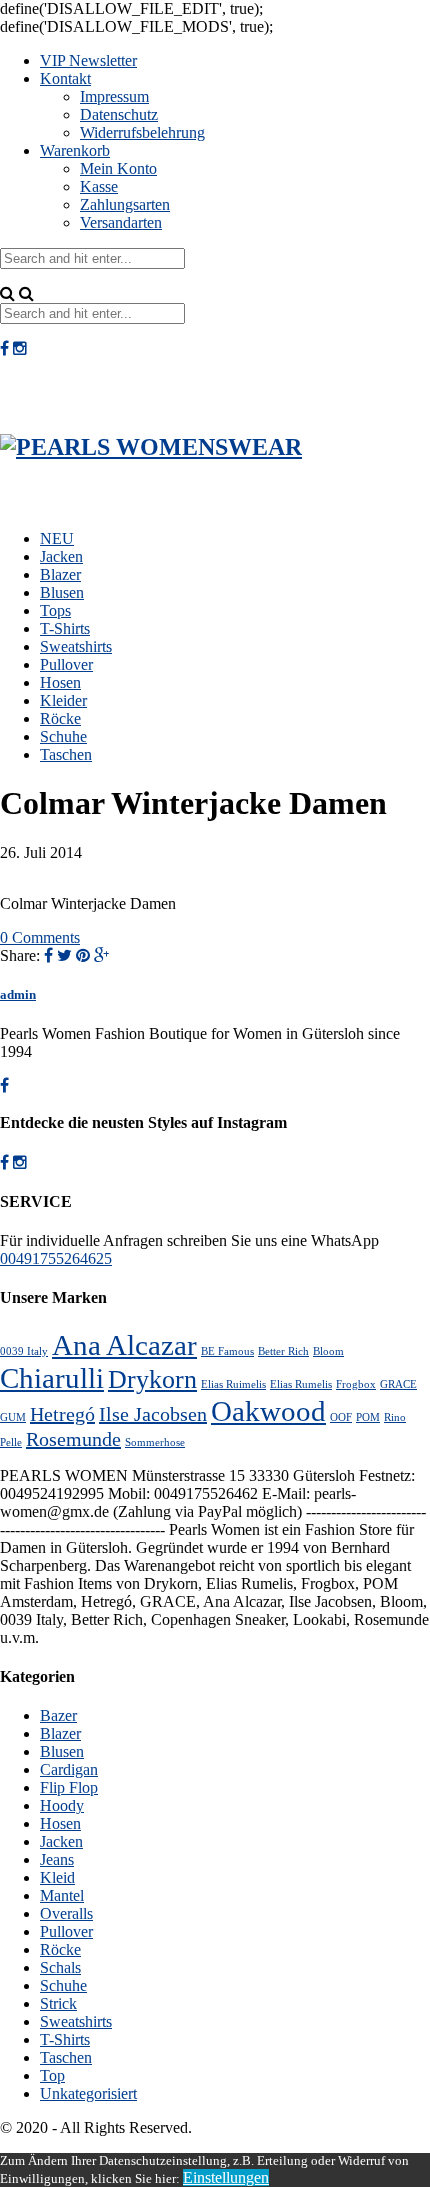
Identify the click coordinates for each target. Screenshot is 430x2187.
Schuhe (63, 736)
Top (52, 2075)
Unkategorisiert (88, 2093)
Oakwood (268, 1411)
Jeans (57, 1859)
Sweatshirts (76, 646)
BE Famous (227, 1351)
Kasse (99, 186)
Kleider (63, 700)
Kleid (57, 1877)
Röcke (60, 718)
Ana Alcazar (124, 1345)
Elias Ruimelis (233, 1384)
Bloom (328, 1351)
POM (368, 1417)
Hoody (62, 1805)
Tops (55, 610)
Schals (60, 1967)
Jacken (61, 556)
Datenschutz (119, 114)
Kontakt (65, 78)
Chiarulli (52, 1378)
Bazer (58, 1715)
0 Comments (40, 937)
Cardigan (69, 1769)
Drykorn (152, 1379)
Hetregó (62, 1414)
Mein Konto (118, 168)
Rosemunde (73, 1439)
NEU (57, 538)
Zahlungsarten (125, 204)
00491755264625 (56, 1258)
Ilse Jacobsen (153, 1414)
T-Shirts (65, 628)
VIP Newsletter (88, 60)
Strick (58, 2003)
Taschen (66, 754)
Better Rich (283, 1351)
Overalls (66, 1913)
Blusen (62, 592)
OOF (341, 1417)
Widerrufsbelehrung (142, 132)
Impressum (114, 96)
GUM (13, 1417)
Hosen (60, 682)
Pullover (66, 664)
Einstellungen (226, 2177)
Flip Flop (69, 1787)
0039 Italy (24, 1351)
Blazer (60, 574)
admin (18, 994)
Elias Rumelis (301, 1384)
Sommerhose (155, 1442)
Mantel (62, 1895)
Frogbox (356, 1384)
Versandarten (121, 222)
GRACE (398, 1384)
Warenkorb (75, 150)
